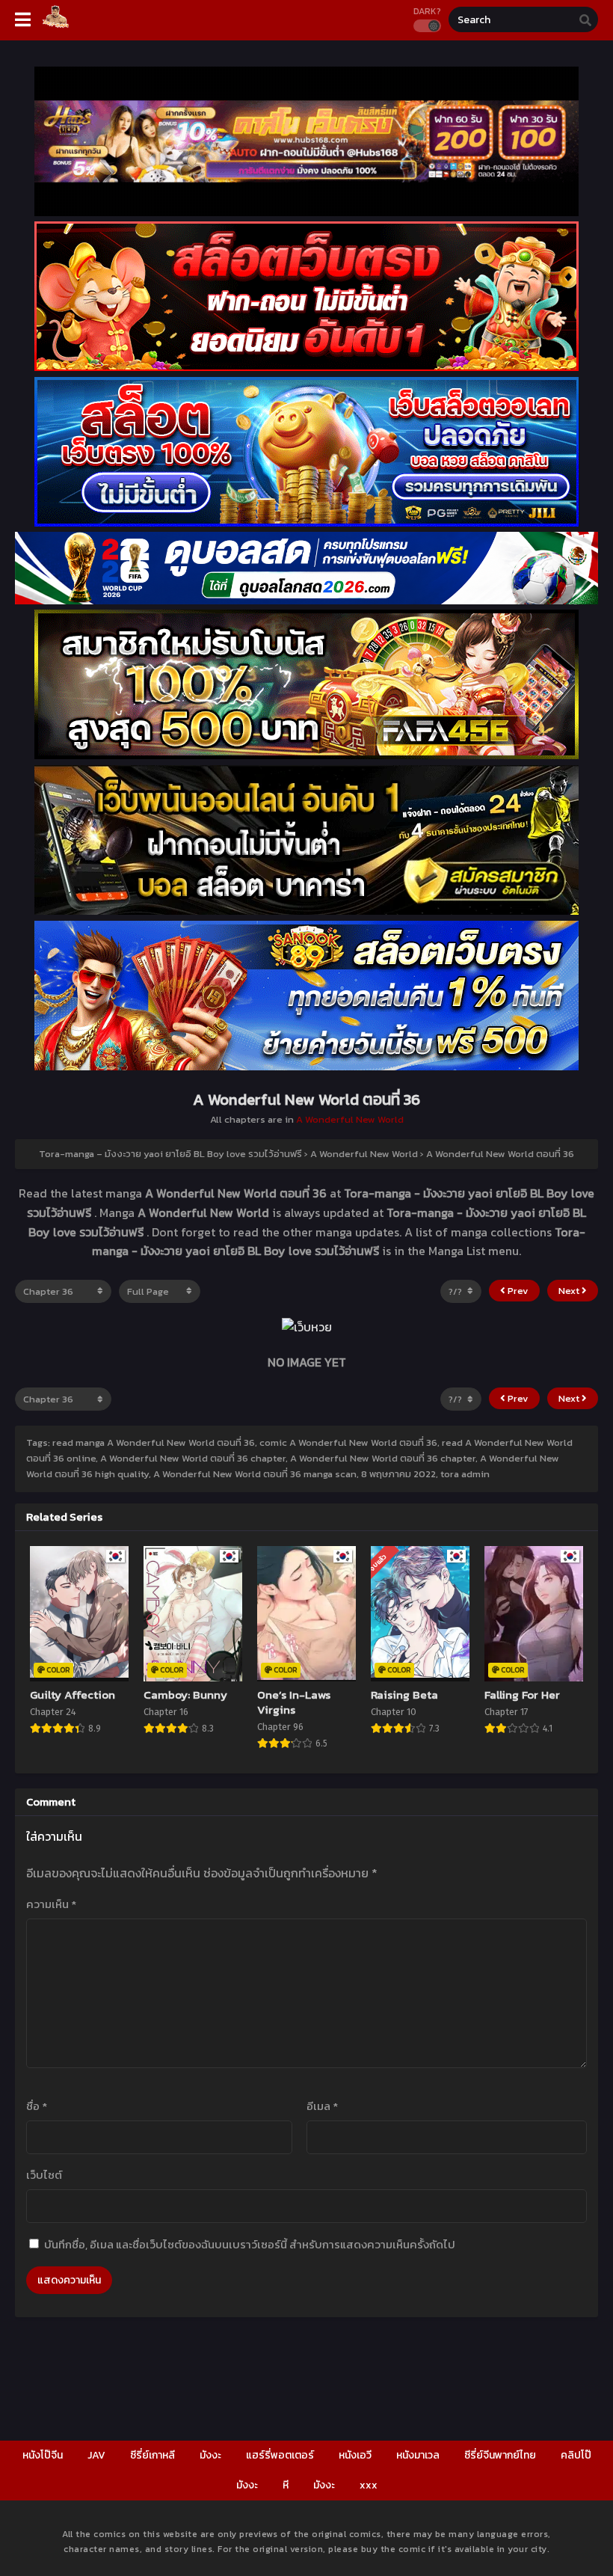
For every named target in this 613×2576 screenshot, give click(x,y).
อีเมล (322, 2106)
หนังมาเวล (418, 2455)
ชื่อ (37, 2106)
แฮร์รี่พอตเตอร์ (280, 2455)
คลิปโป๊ (576, 2455)
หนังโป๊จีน (43, 2455)
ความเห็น (51, 1904)
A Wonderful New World (350, 1119)
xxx (369, 2485)
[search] (585, 20)
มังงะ (210, 2455)
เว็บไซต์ (44, 2175)
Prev (517, 1291)
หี (286, 2485)
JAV (96, 2455)
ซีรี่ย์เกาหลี (153, 2455)
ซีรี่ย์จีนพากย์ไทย (500, 2455)
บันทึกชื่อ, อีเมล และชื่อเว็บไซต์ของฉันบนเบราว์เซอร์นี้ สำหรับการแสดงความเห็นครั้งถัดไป (250, 2244)
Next (570, 1291)
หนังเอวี (355, 2455)
